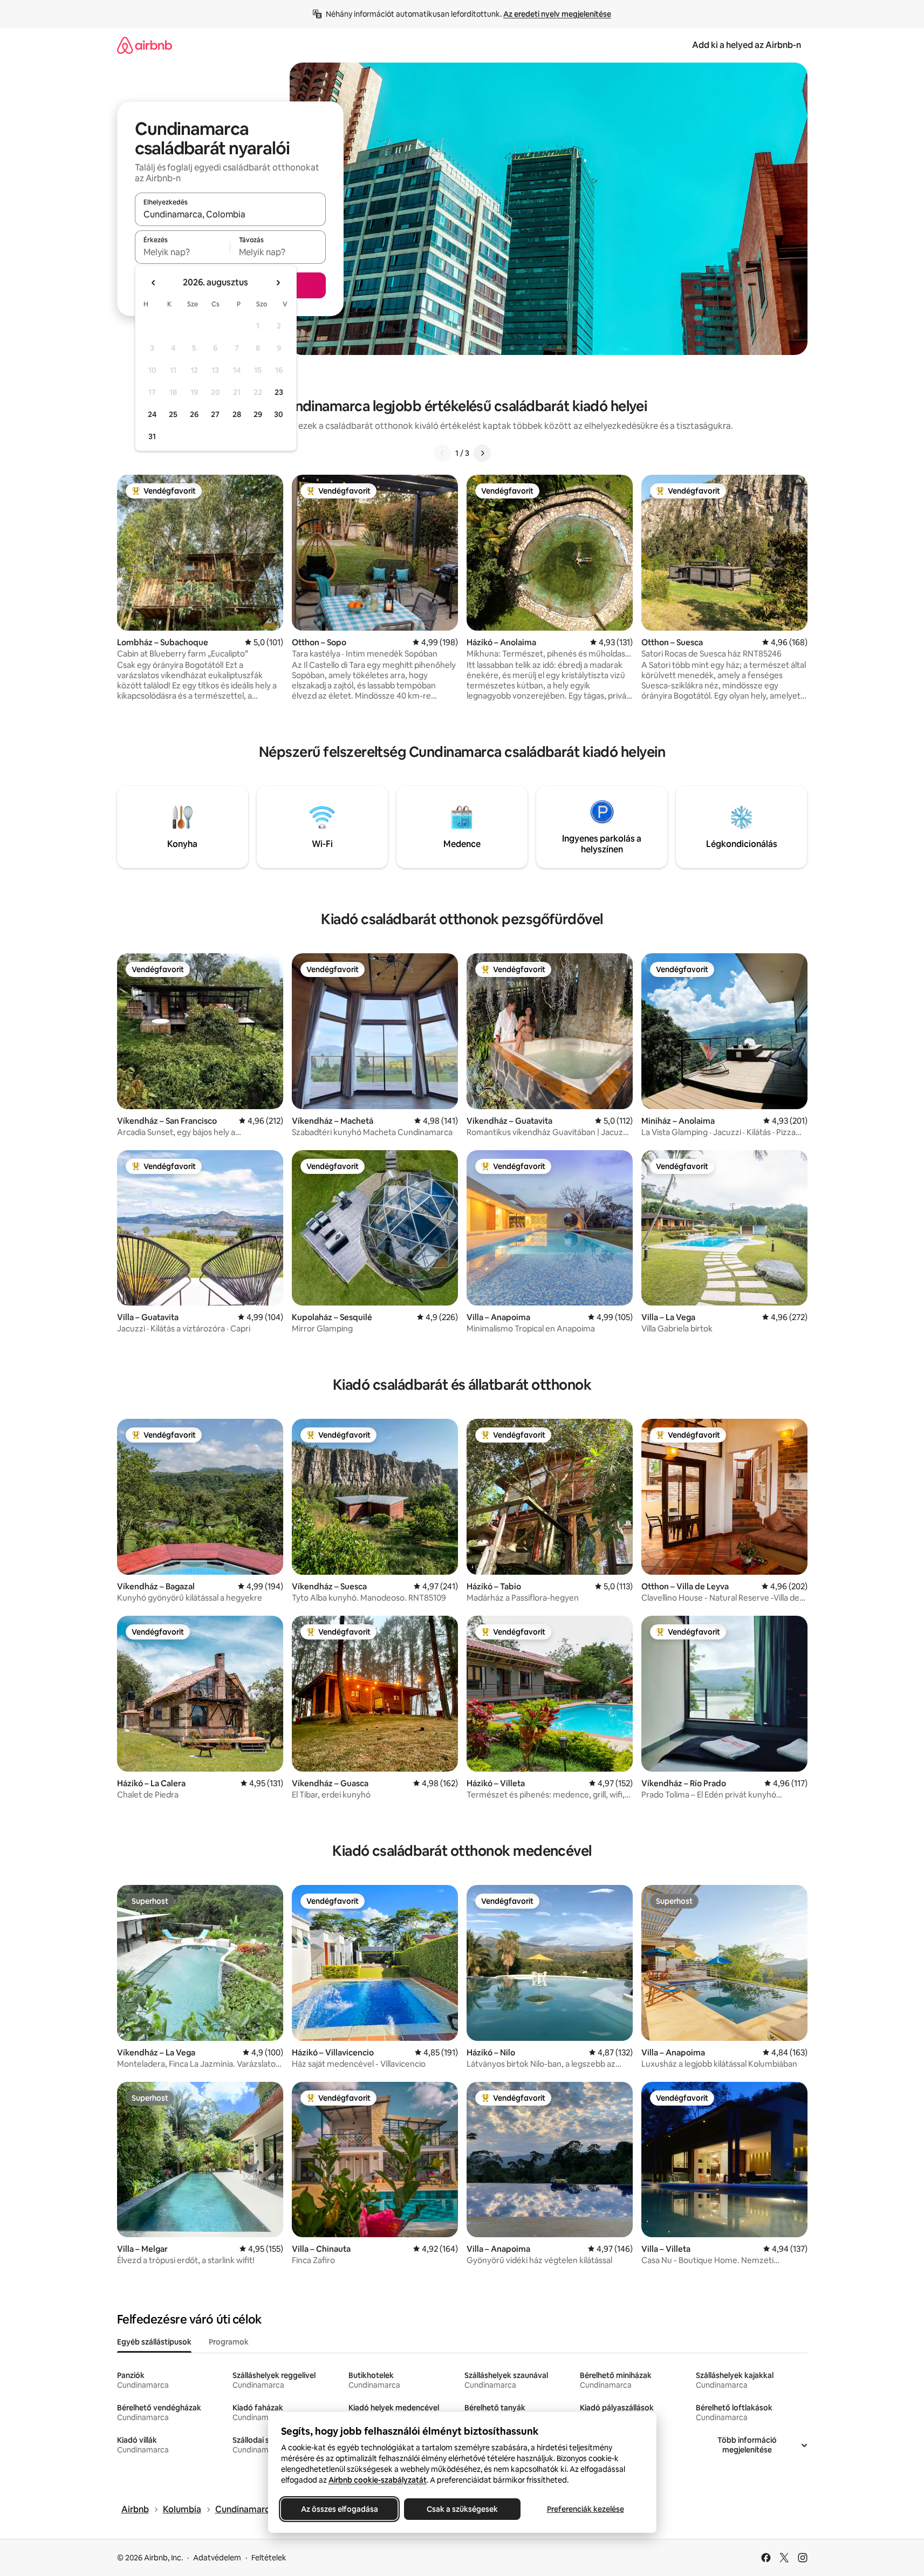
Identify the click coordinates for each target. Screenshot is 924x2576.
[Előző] (442, 453)
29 (258, 414)
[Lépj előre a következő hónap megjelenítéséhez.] (278, 283)
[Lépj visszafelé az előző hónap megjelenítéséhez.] (154, 283)
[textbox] (183, 252)
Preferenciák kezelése (585, 2509)
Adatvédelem (217, 2558)
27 (215, 414)
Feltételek (269, 2558)
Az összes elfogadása (339, 2509)
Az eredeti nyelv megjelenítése (557, 14)
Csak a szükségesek (462, 2509)
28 (237, 414)
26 (194, 414)
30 (279, 414)
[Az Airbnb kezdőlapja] (145, 45)
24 (152, 414)
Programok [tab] (229, 2342)
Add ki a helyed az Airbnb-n (747, 45)
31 (152, 436)
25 (173, 414)
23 (279, 392)
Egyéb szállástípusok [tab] (154, 2342)
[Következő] (482, 453)
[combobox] (230, 214)
